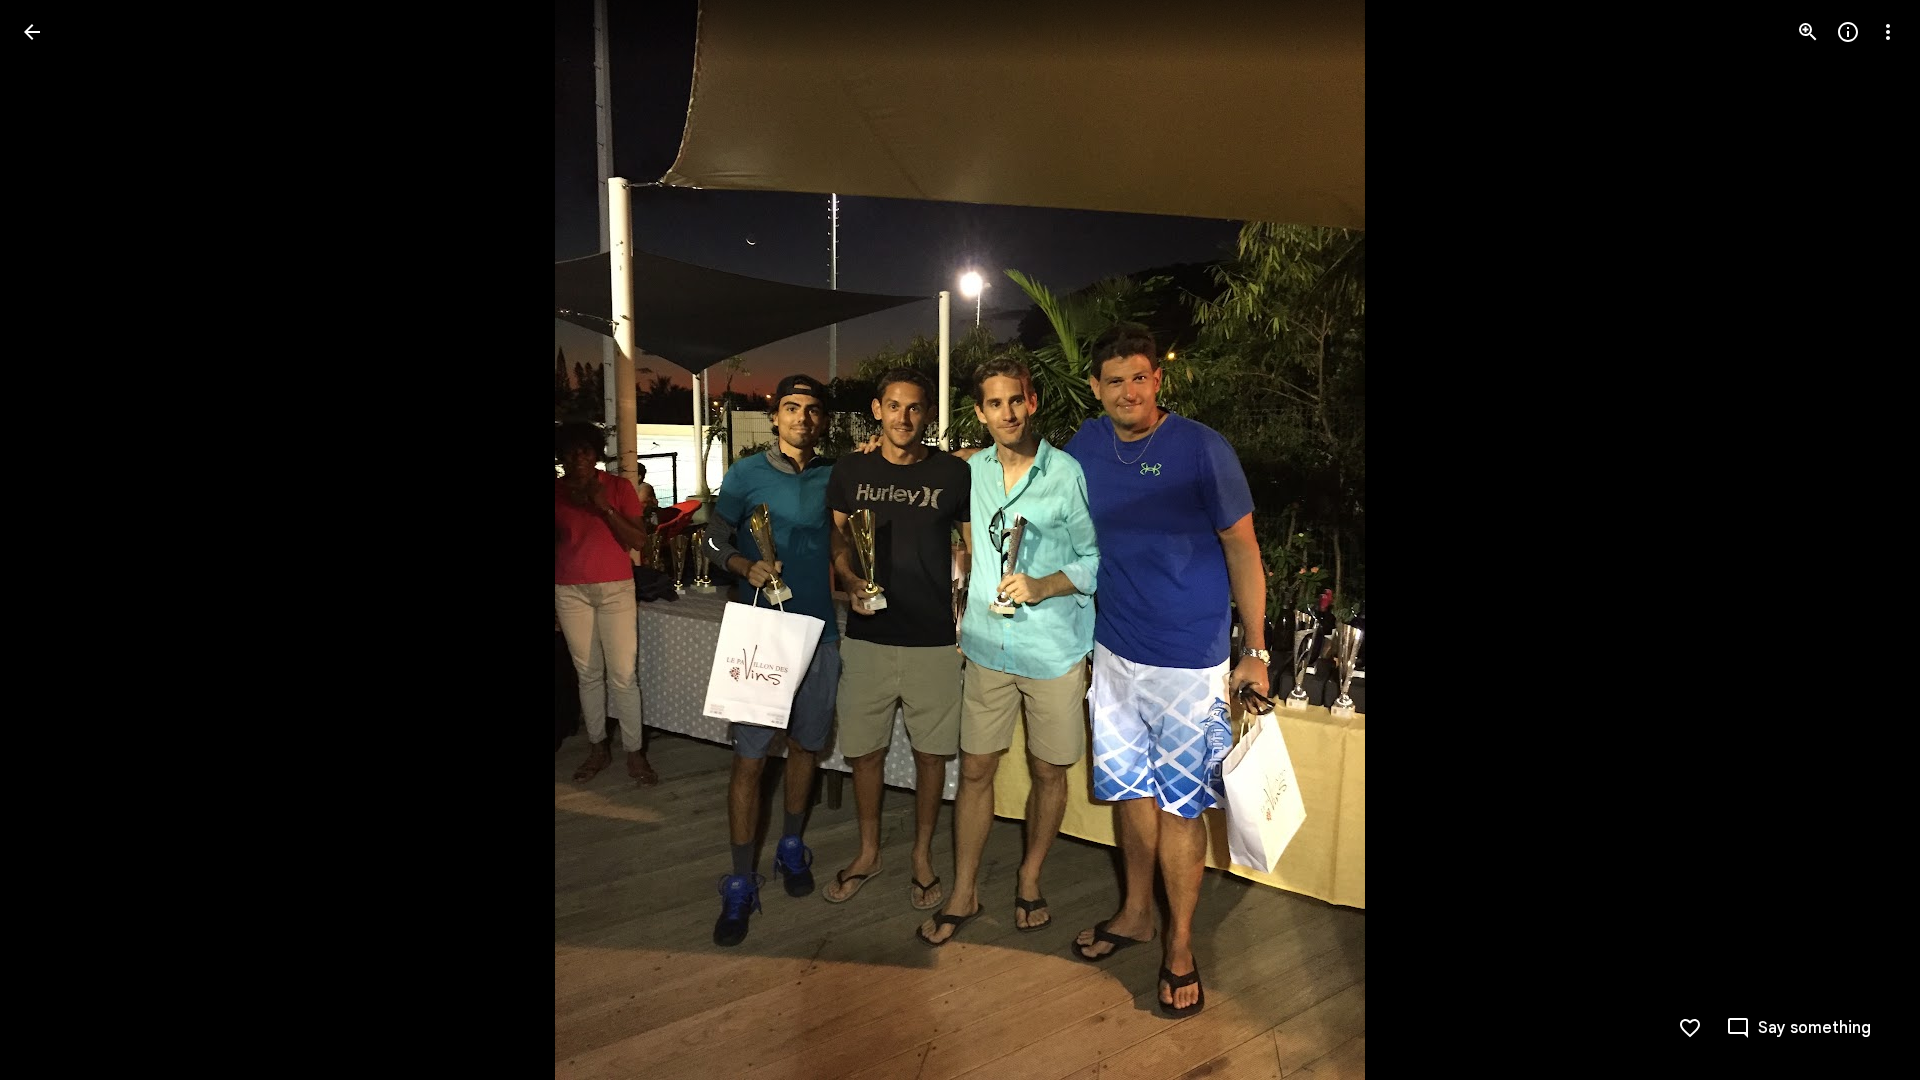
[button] (56, 540)
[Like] (1690, 1028)
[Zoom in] (1808, 32)
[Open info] (1848, 32)
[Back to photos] (32, 32)
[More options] (1888, 32)
